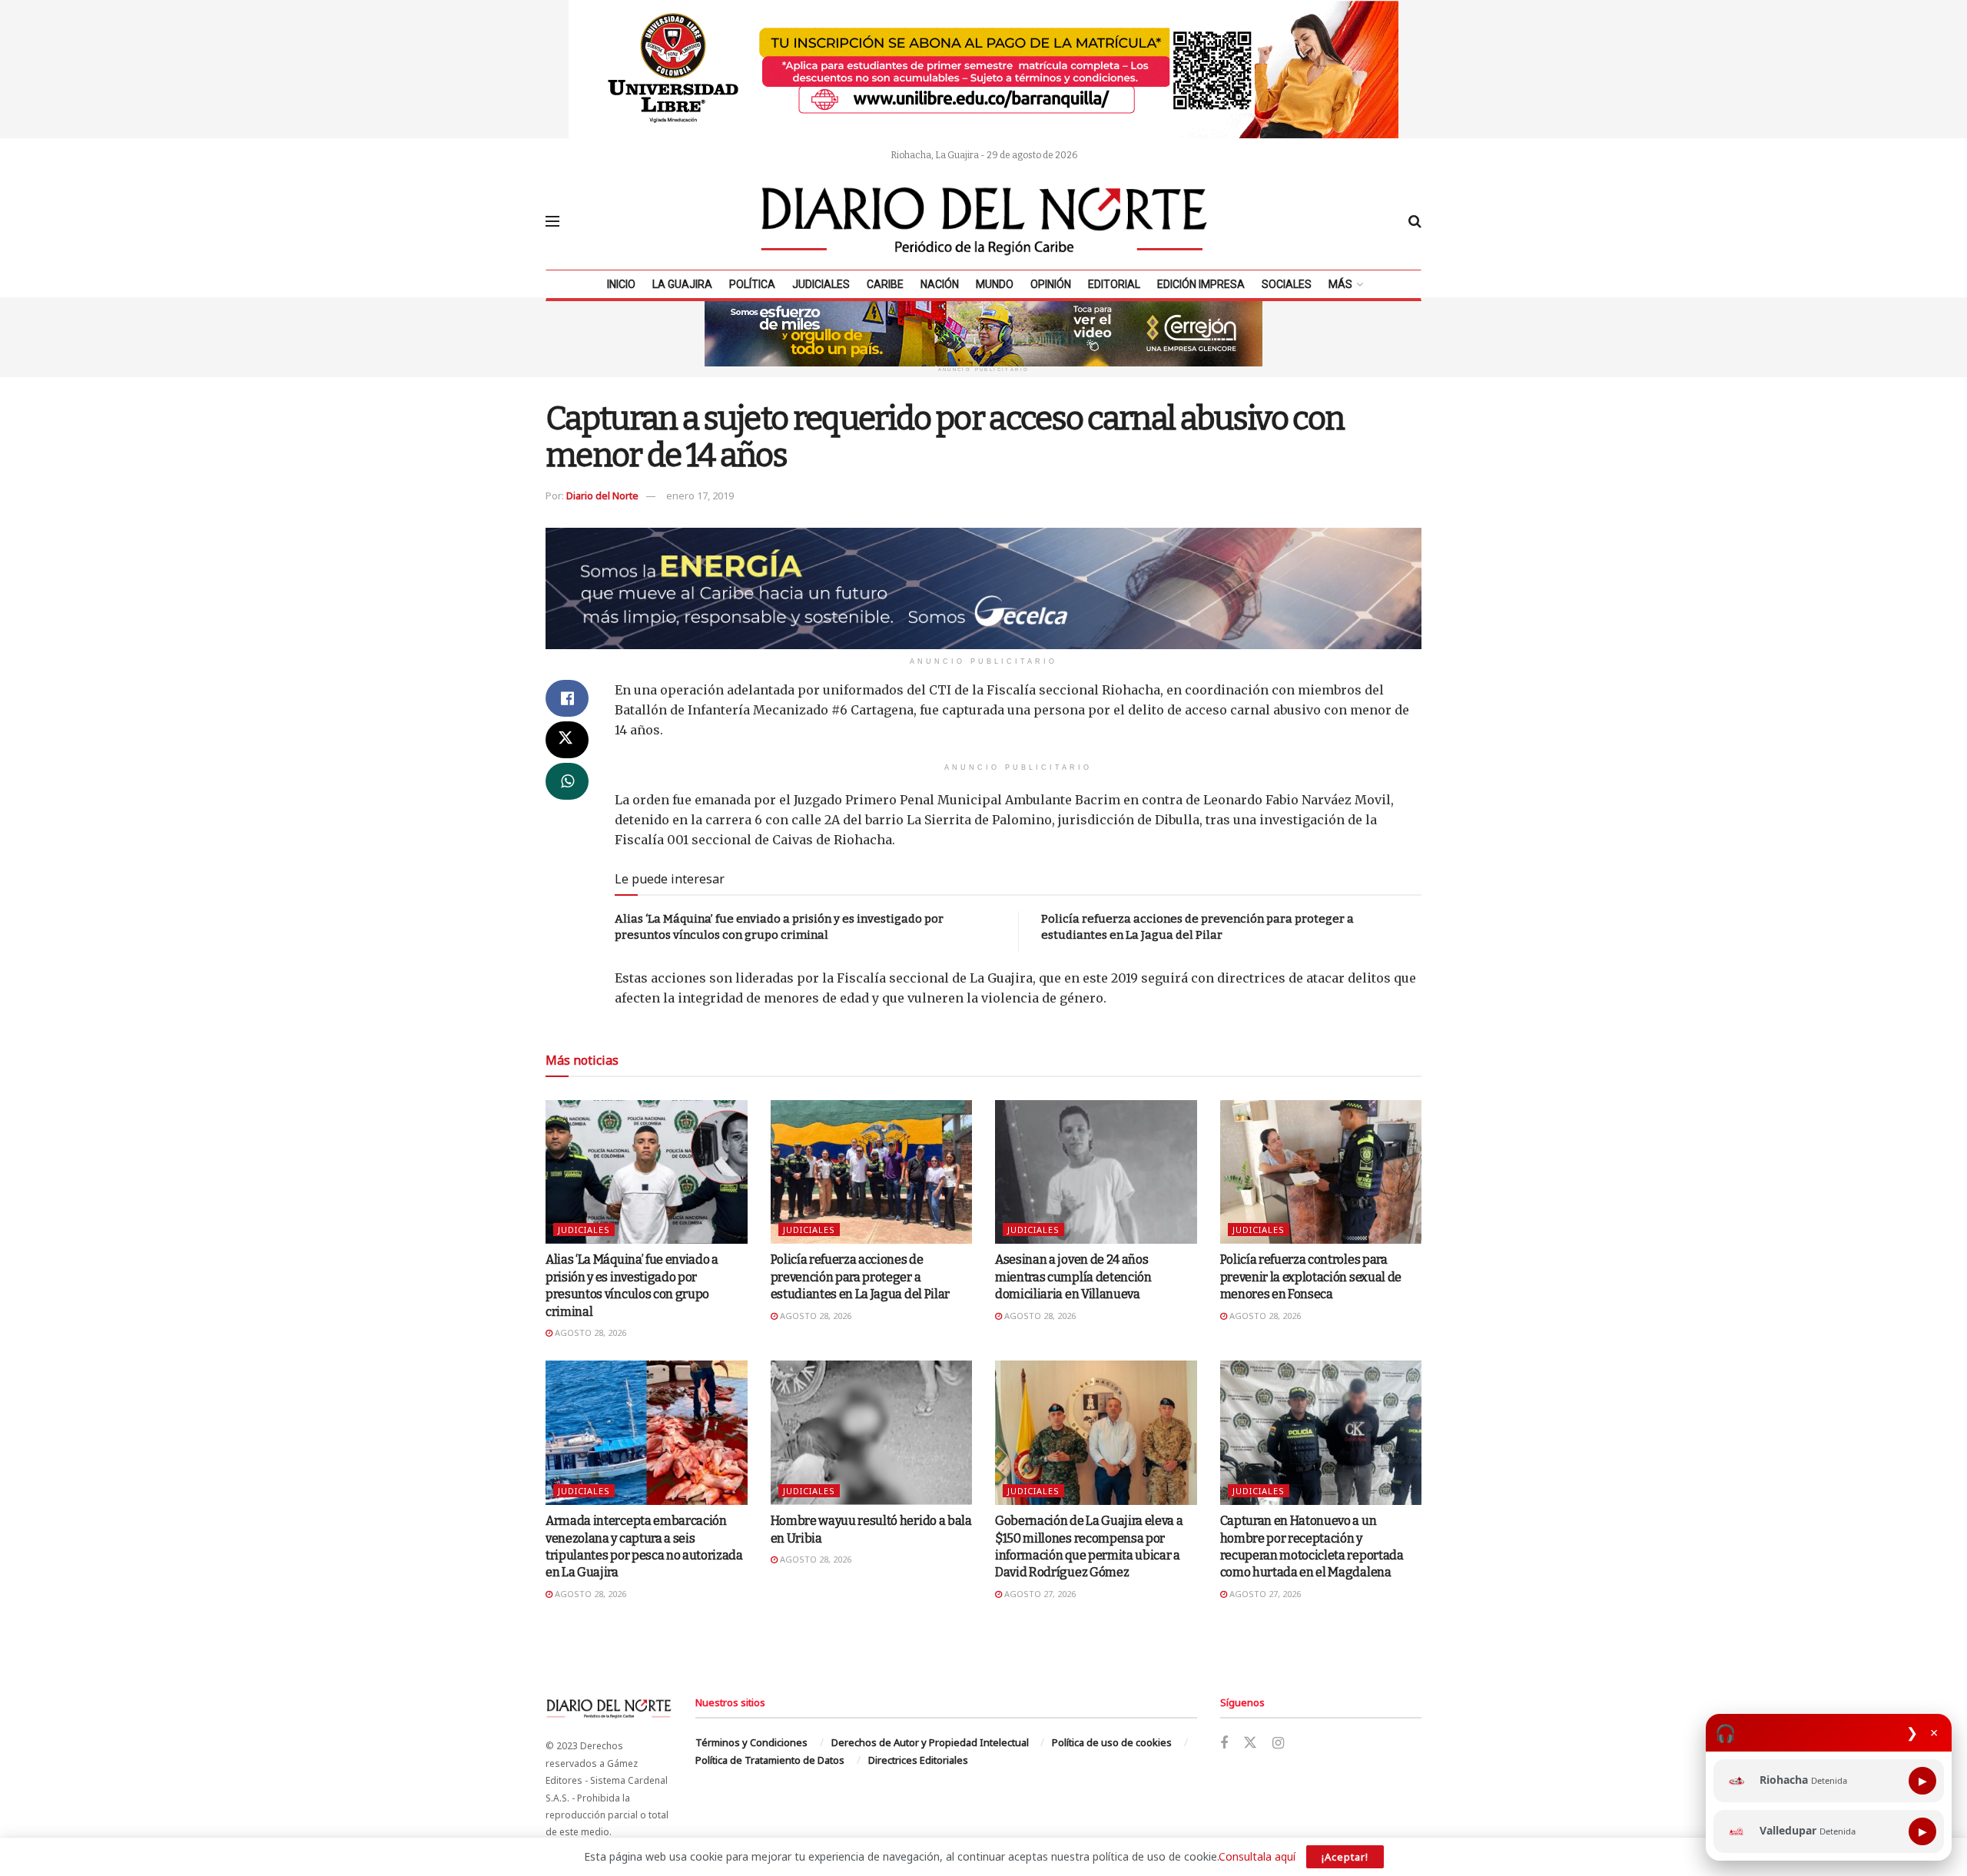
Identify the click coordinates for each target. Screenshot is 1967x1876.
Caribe (885, 284)
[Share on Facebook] (567, 698)
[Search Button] (1415, 221)
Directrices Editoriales (918, 1760)
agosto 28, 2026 (589, 1332)
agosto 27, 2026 (1039, 1594)
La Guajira (682, 284)
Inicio (621, 284)
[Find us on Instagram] (1278, 1743)
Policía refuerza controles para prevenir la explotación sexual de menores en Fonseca (1311, 1277)
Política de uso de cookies (1112, 1742)
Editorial (1114, 284)
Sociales (1287, 284)
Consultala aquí (1257, 1856)
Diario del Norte (602, 496)
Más (1340, 284)
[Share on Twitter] (567, 740)
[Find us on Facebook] (1224, 1743)
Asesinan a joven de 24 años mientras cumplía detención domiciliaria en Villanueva (1073, 1277)
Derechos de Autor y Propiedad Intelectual (930, 1742)
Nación (940, 284)
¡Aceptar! (1345, 1857)
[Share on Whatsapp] (567, 781)
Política (752, 284)
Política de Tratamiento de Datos (770, 1760)
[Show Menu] (552, 221)
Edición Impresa (1201, 284)
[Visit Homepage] (984, 221)
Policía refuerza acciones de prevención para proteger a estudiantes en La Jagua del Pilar (860, 1277)
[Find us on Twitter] (1250, 1743)
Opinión (1051, 284)
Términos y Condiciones (751, 1742)
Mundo (995, 284)
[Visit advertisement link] (983, 69)
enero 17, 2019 (700, 496)
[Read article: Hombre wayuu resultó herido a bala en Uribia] (872, 1433)
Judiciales (821, 284)
